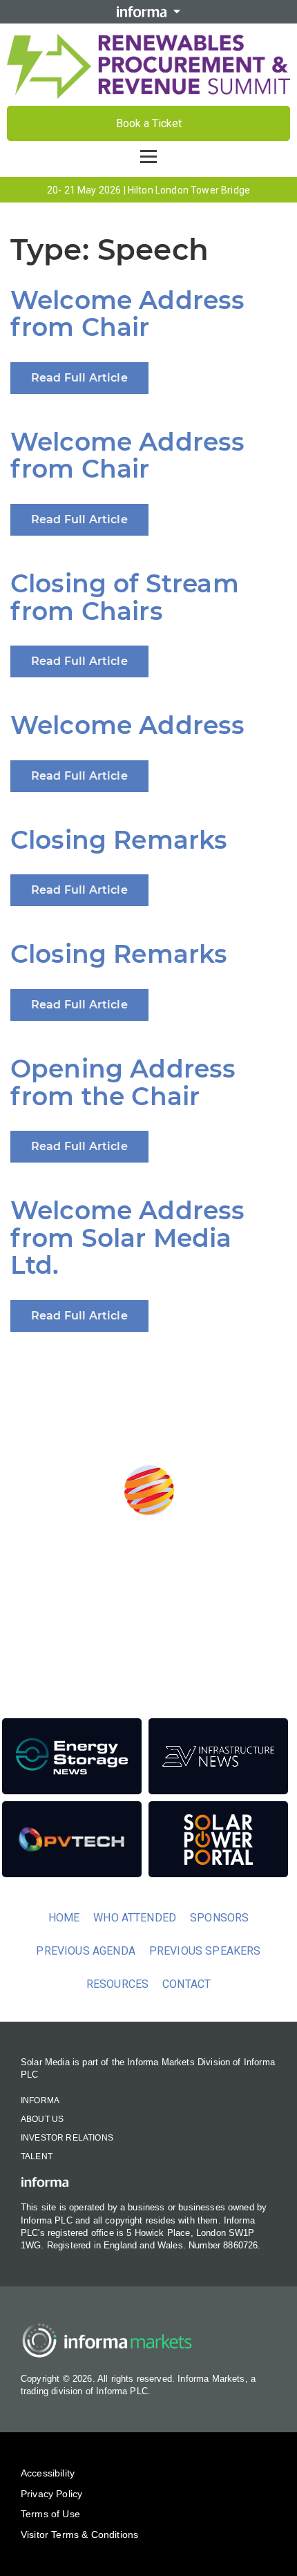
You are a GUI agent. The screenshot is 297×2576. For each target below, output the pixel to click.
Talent (37, 2156)
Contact (186, 1984)
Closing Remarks (119, 840)
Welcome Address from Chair (127, 314)
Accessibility (48, 2473)
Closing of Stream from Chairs (125, 597)
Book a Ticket (149, 123)
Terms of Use (50, 2514)
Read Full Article (79, 378)
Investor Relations (67, 2138)
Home (64, 1918)
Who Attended (135, 1918)
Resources (117, 1984)
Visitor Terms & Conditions (79, 2535)
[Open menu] (148, 156)
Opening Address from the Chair (123, 1082)
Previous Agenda (85, 1951)
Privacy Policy (51, 2494)
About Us (42, 2119)
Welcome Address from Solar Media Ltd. (127, 1238)
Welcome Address (127, 725)
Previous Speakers (205, 1951)
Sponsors (219, 1918)
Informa (40, 2100)
